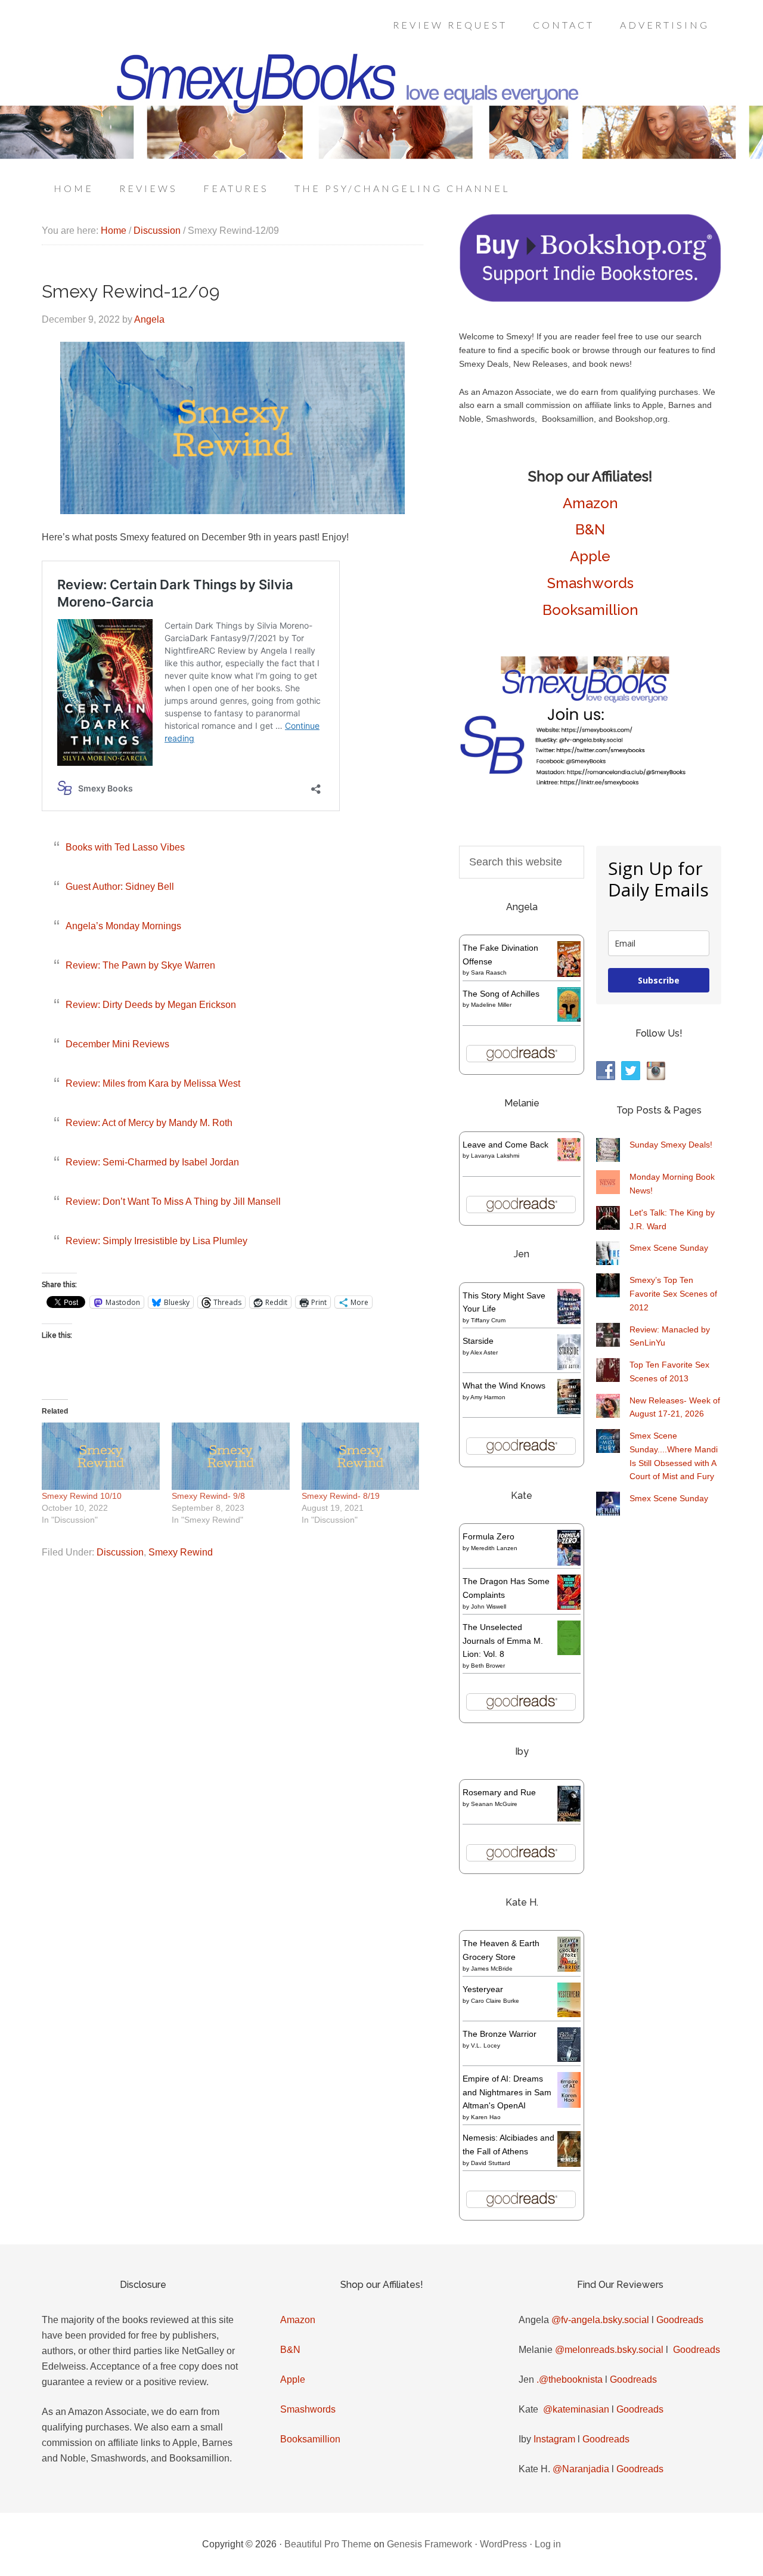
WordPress (503, 2544)
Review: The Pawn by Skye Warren (140, 965)
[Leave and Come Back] (569, 1158)
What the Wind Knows (504, 1386)
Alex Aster (484, 1352)
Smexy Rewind (181, 1552)
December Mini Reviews (117, 1044)
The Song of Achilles (501, 994)
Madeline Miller (491, 1005)
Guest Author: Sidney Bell (120, 887)
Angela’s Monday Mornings (123, 926)
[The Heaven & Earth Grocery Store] (569, 1969)
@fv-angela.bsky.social (600, 2320)
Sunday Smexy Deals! (671, 1145)
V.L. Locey (486, 2045)
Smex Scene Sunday (669, 1248)
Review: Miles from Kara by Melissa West (153, 1083)
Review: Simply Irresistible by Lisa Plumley (156, 1241)
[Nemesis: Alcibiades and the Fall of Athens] (569, 2164)
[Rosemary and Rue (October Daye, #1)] (569, 1820)
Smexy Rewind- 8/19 (341, 1496)
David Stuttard (491, 2163)
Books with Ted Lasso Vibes (125, 847)
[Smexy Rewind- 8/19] (361, 1456)
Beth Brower (488, 1666)
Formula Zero (488, 1536)
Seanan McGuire (494, 1804)
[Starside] (569, 1367)
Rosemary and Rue (499, 1792)
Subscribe (659, 980)
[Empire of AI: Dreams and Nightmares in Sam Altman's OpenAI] (569, 2105)
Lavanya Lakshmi (495, 1156)
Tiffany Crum (488, 1320)
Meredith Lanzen (494, 1548)
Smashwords (590, 583)
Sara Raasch (489, 972)
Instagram (554, 2439)
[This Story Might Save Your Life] (569, 1321)
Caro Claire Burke (495, 2001)
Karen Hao (486, 2117)
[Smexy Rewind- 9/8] (231, 1456)
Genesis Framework (429, 2544)
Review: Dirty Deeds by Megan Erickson (151, 1005)
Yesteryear (483, 1989)
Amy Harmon (488, 1397)
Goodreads (680, 2320)
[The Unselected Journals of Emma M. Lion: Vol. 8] (569, 1652)
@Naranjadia (581, 2469)
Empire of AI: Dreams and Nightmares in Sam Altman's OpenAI (507, 2092)
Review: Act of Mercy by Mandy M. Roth (149, 1123)
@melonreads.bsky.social (609, 2350)
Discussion (120, 1552)
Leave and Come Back (505, 1145)
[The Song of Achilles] (569, 1019)
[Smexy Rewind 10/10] (101, 1456)
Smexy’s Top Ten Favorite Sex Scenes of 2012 (673, 1294)
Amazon (590, 503)
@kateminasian (576, 2409)
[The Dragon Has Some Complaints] (569, 1607)
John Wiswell (488, 1606)
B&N (590, 529)
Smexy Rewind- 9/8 (208, 1496)
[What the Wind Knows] (569, 1411)
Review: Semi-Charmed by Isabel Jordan (152, 1162)
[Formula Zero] (569, 1563)
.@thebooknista (570, 2379)
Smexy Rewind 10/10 (82, 1496)
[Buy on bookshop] (590, 299)
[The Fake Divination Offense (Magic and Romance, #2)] (569, 974)
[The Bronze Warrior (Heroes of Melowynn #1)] (569, 2059)
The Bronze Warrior (500, 2034)
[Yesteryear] (569, 2014)
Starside (478, 1341)
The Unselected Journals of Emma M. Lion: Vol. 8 (503, 1641)
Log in (548, 2544)
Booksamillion (590, 610)
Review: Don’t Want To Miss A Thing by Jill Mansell (173, 1202)
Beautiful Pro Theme (328, 2544)
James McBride (492, 1969)
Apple (590, 556)
